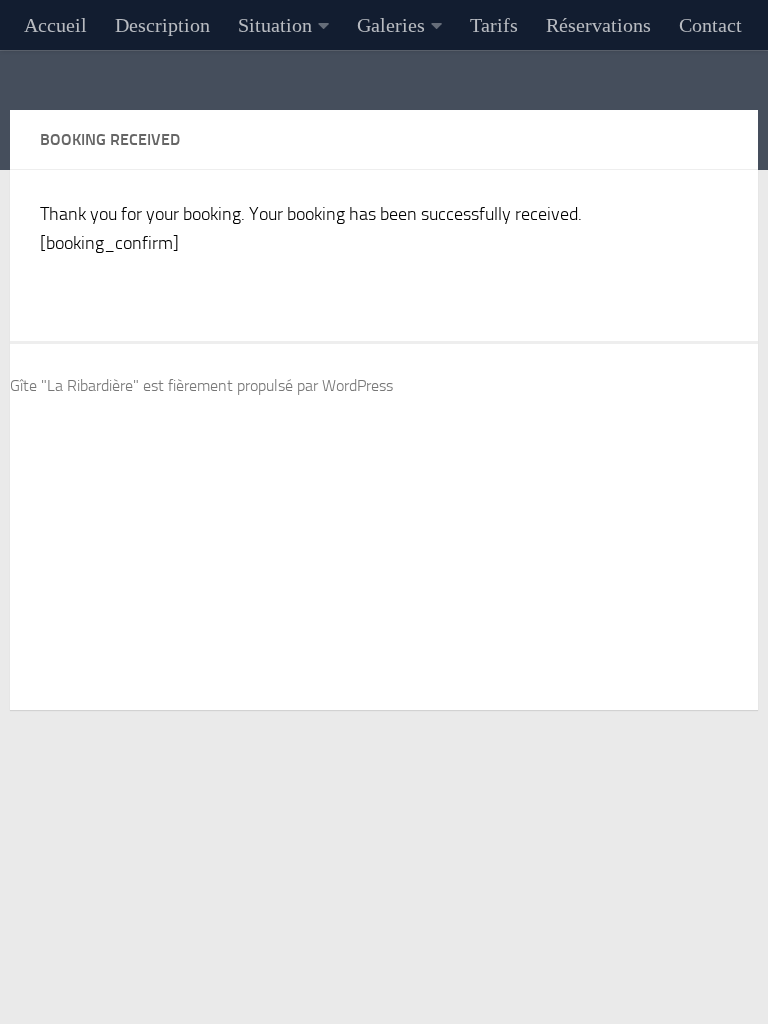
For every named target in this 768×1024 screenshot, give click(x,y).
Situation (275, 25)
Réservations (598, 25)
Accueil (55, 25)
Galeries (391, 25)
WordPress (357, 385)
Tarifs (494, 25)
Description (162, 25)
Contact (710, 25)
